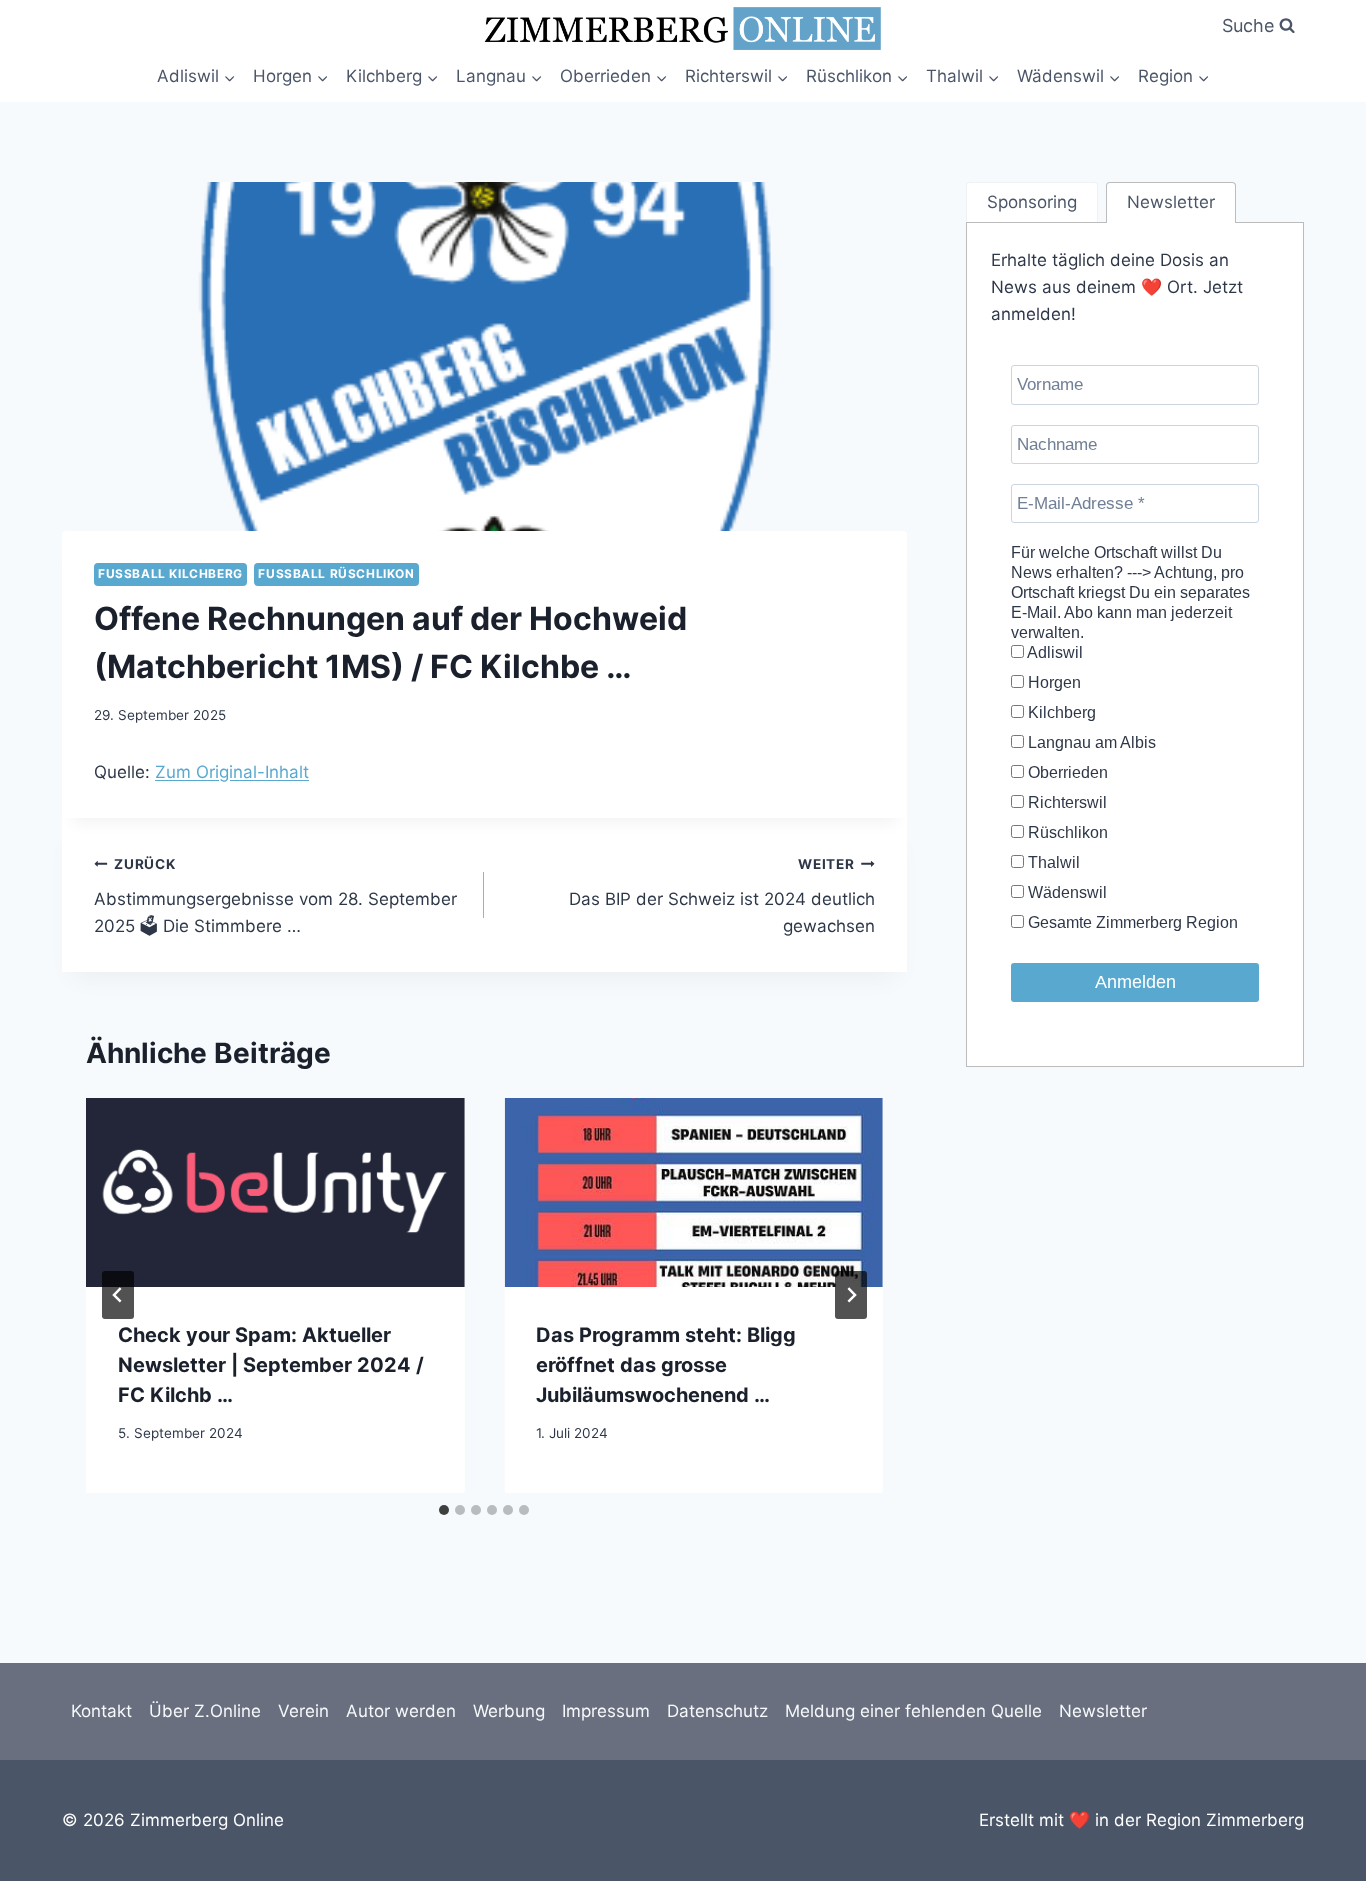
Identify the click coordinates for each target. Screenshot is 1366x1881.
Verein (303, 1711)
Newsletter (1103, 1711)
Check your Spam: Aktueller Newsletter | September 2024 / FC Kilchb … (271, 1364)
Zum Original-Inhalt (232, 772)
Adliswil (1053, 652)
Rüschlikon (1066, 832)
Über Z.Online (205, 1711)
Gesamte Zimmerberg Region (1131, 922)
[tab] (444, 1510)
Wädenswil (1065, 892)
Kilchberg (1060, 712)
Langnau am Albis (1090, 742)
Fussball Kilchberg (170, 573)
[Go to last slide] (118, 1295)
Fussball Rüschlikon (336, 573)
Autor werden (401, 1711)
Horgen (1052, 682)
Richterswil (1065, 802)
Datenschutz (717, 1711)
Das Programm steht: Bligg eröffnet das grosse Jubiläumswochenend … (666, 1364)
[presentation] (275, 1192)
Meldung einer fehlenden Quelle (913, 1711)
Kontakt (101, 1711)
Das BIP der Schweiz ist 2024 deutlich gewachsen (721, 896)
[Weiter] (851, 1295)
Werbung (509, 1711)
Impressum (606, 1711)
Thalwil (1052, 862)
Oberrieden (1066, 772)
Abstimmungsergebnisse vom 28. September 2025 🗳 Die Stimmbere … (275, 896)
